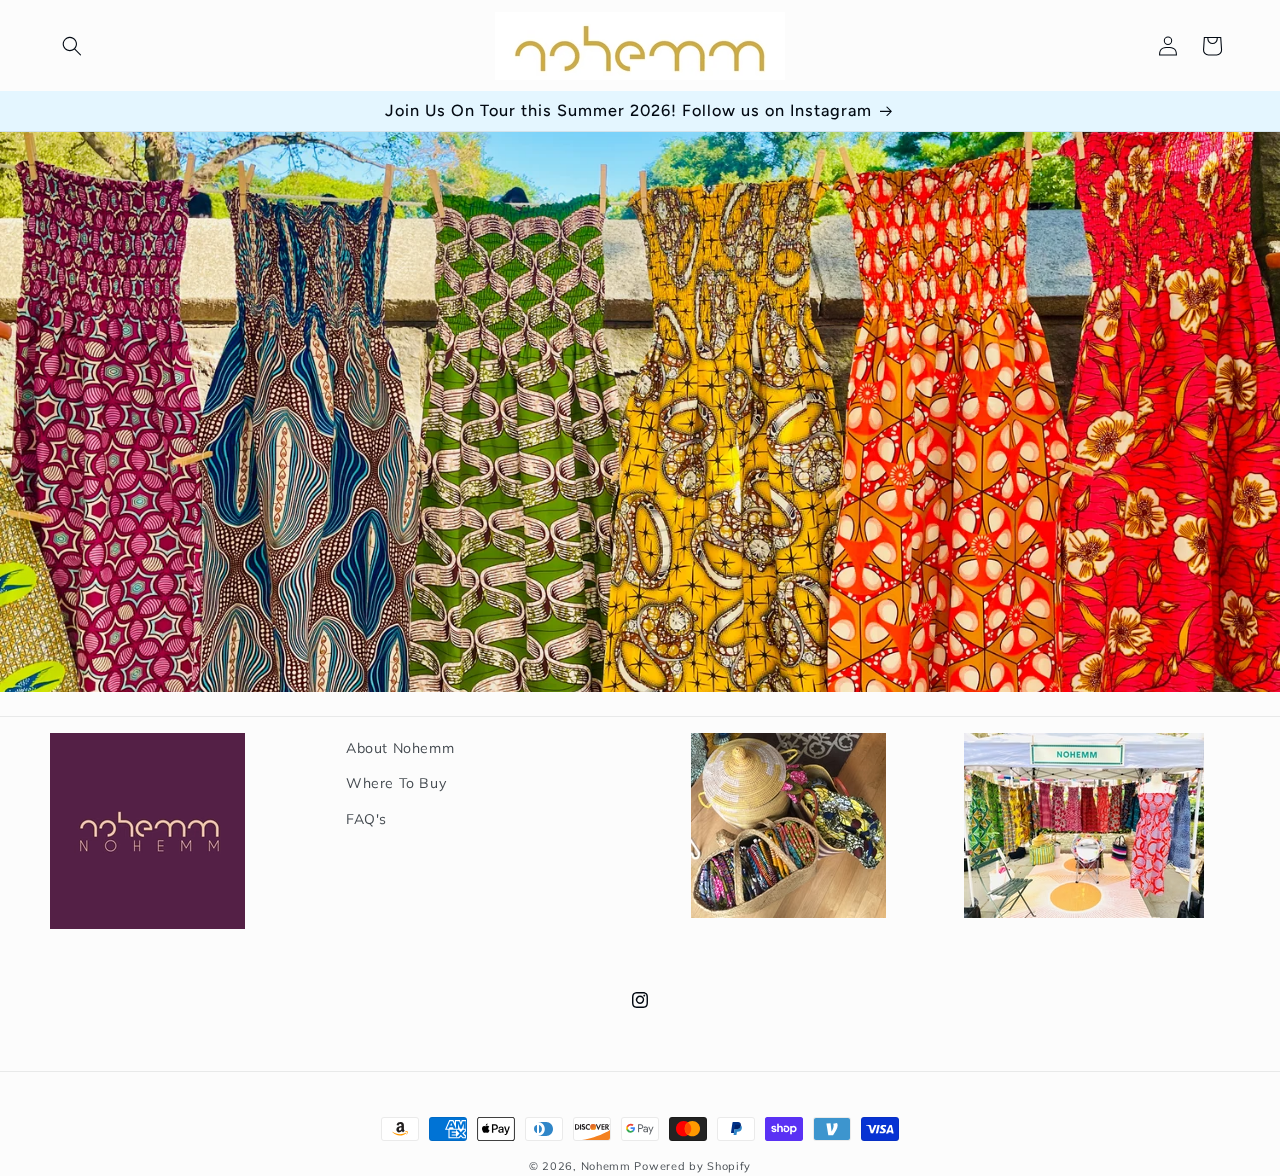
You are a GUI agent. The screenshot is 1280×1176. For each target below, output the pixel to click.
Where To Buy (396, 783)
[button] (72, 46)
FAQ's (366, 818)
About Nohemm (400, 748)
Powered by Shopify (692, 1166)
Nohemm (606, 1166)
